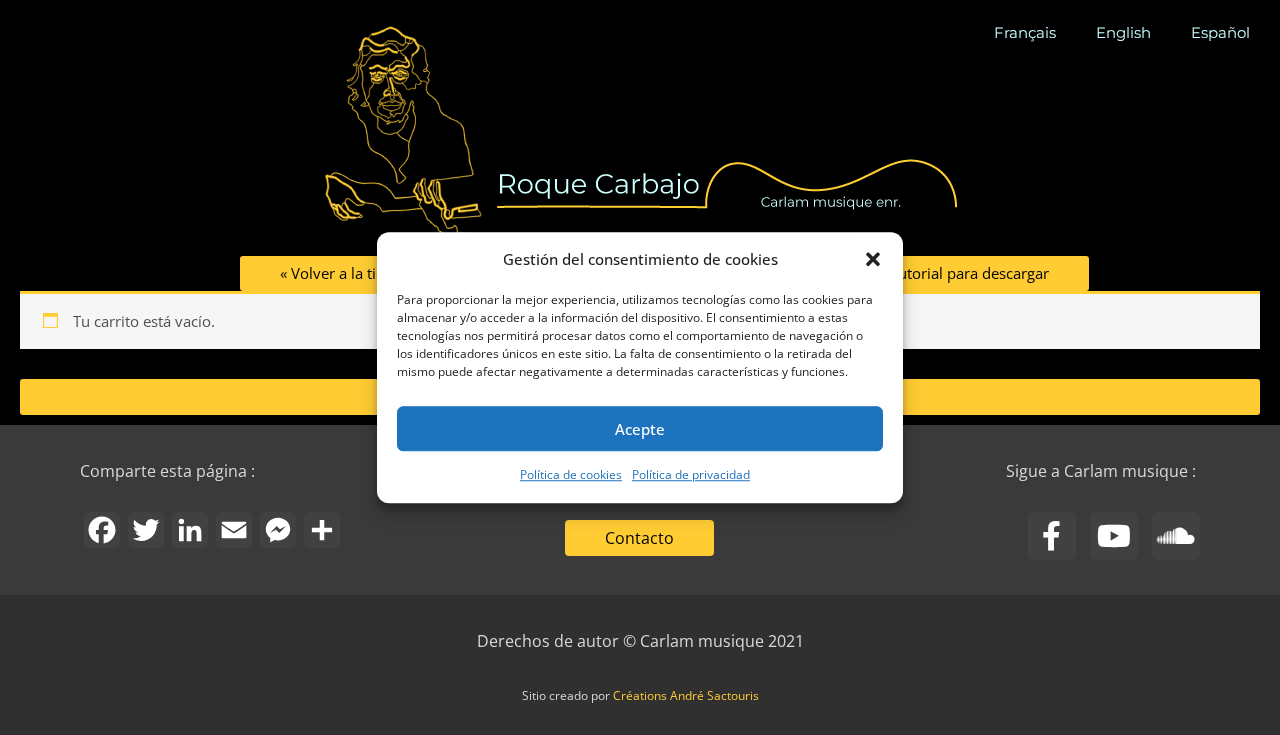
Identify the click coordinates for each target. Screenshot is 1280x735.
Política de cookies (571, 475)
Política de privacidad (691, 475)
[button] (873, 259)
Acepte (640, 429)
